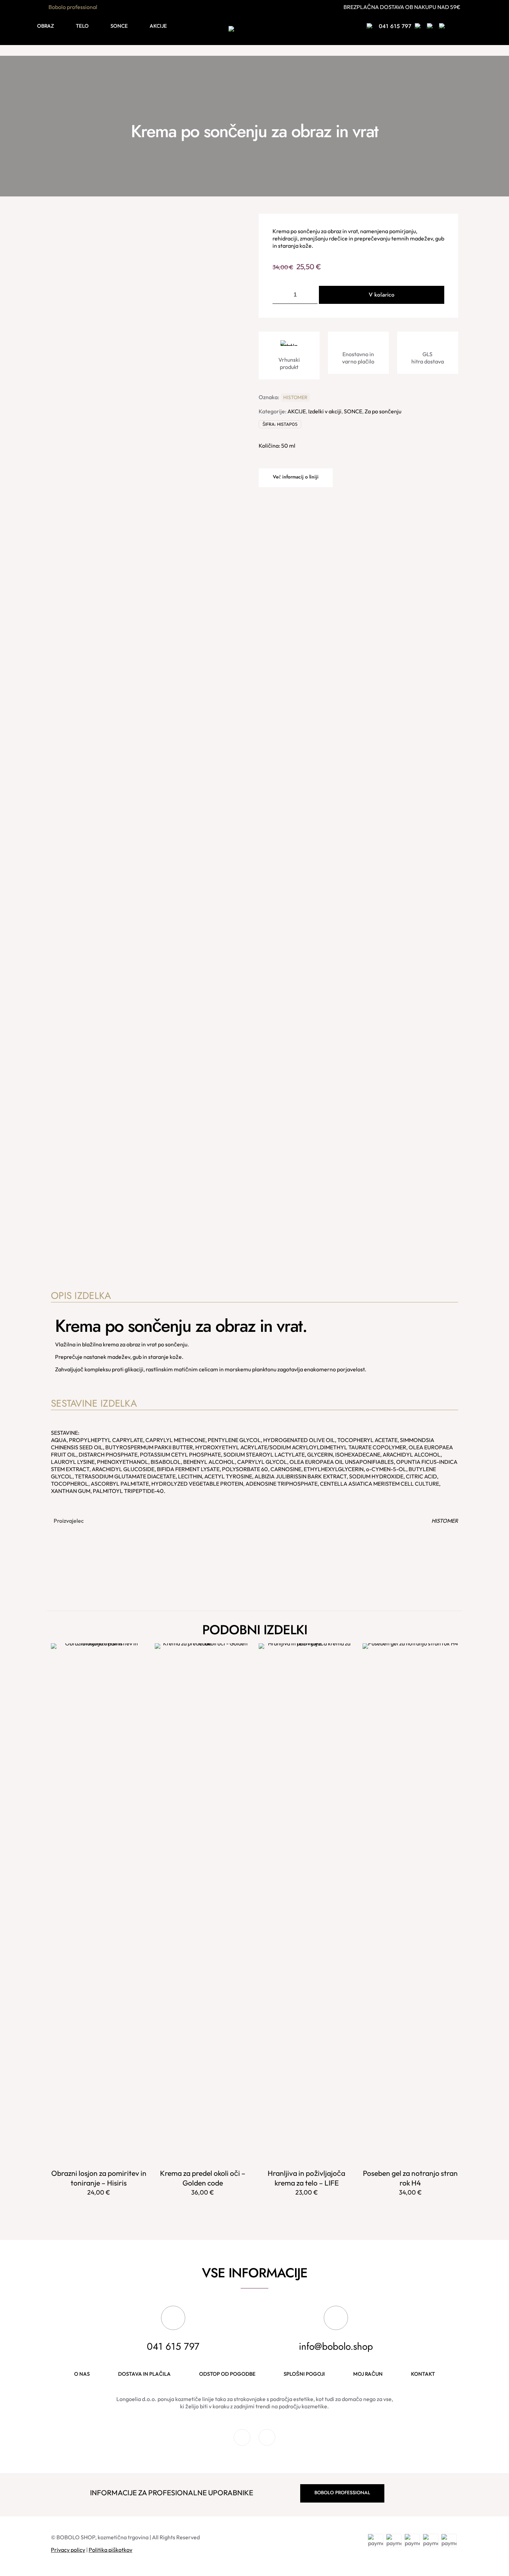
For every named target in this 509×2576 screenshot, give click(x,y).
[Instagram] (267, 2443)
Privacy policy (68, 2550)
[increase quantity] (310, 295)
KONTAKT (423, 2374)
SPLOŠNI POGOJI (304, 2374)
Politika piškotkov (110, 2550)
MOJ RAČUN (368, 2374)
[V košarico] (137, 1653)
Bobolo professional (73, 7)
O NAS (82, 2374)
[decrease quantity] (280, 295)
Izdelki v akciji (325, 411)
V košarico (382, 295)
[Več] (137, 1668)
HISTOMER (295, 397)
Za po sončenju (383, 411)
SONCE (353, 411)
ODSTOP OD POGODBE (227, 2374)
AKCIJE (297, 411)
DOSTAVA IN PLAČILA (144, 2374)
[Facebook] (242, 2443)
